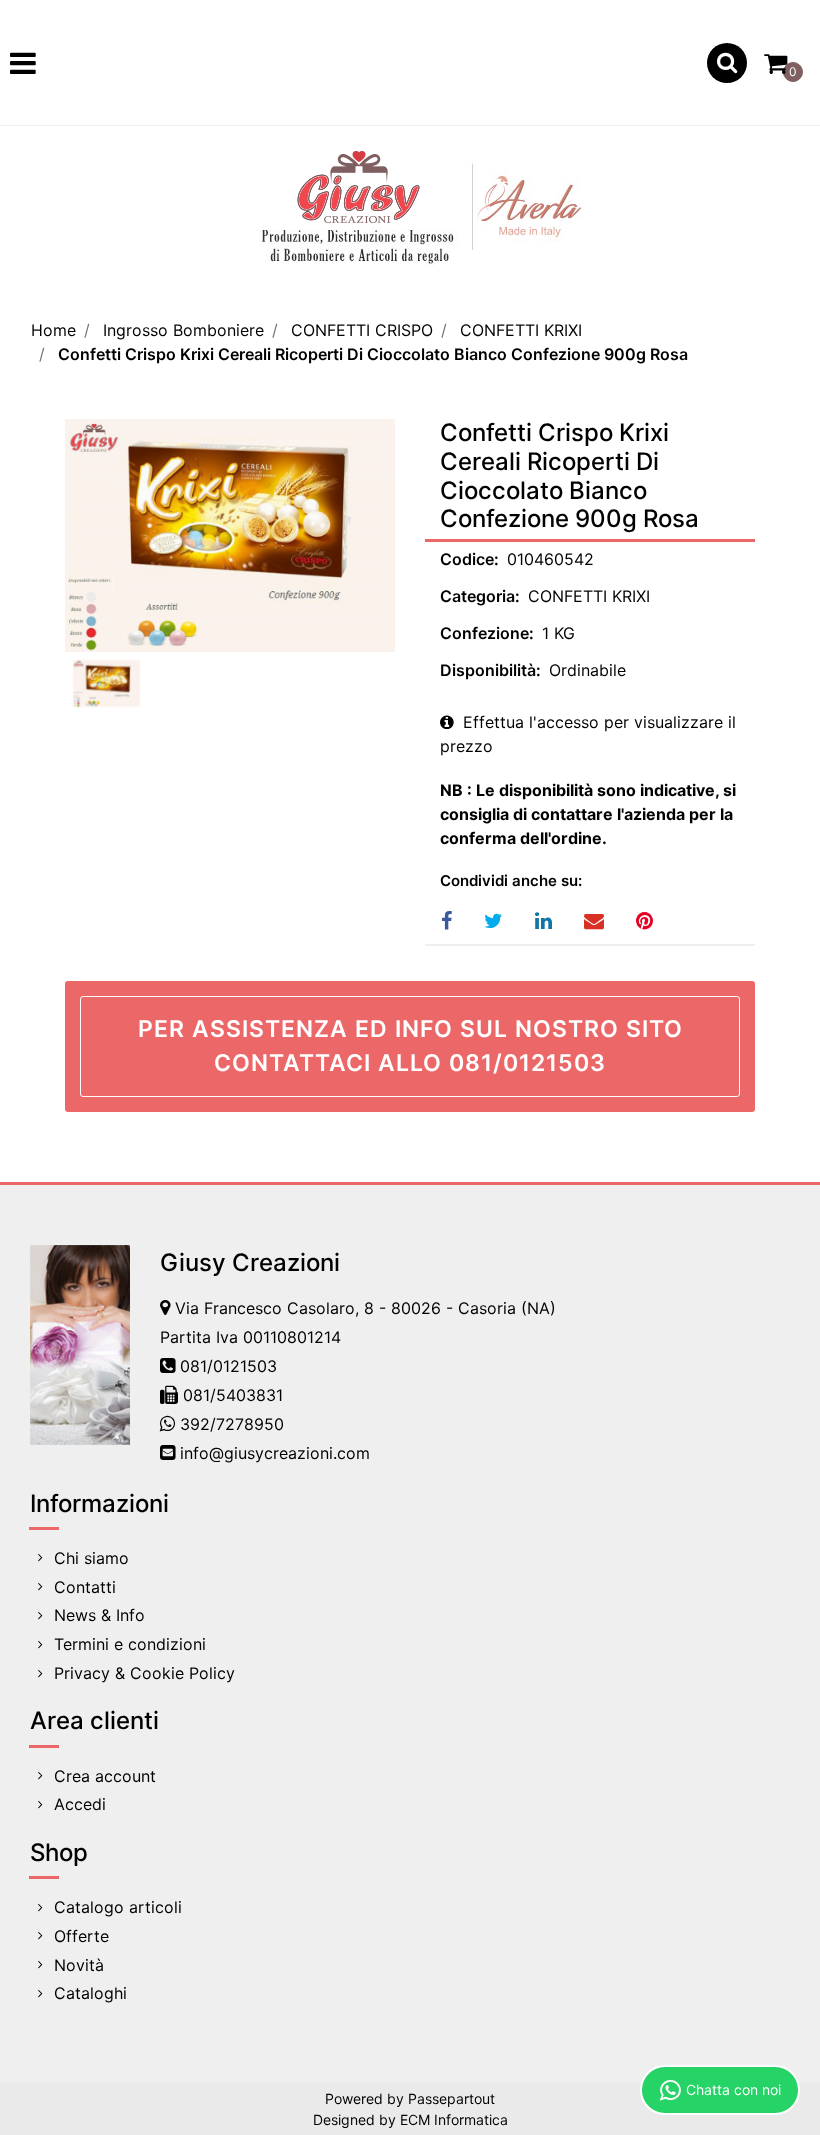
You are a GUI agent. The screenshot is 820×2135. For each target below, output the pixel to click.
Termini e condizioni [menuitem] (130, 1644)
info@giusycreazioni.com (275, 1453)
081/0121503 (228, 1366)
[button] (230, 535)
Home (53, 330)
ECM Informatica (454, 2119)
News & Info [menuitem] (99, 1615)
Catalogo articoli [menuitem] (118, 1907)
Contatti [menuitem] (85, 1587)
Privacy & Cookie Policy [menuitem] (144, 1673)
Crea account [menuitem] (105, 1776)
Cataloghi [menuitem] (90, 1993)
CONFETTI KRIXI (521, 330)
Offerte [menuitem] (81, 1936)
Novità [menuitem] (79, 1965)
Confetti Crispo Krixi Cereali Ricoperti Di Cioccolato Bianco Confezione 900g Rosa (373, 354)
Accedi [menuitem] (80, 1804)
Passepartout (451, 2098)
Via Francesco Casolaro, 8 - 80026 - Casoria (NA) (365, 1308)
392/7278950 (232, 1424)
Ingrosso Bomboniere (183, 330)
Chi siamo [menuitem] (91, 1558)
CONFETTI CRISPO (362, 330)
